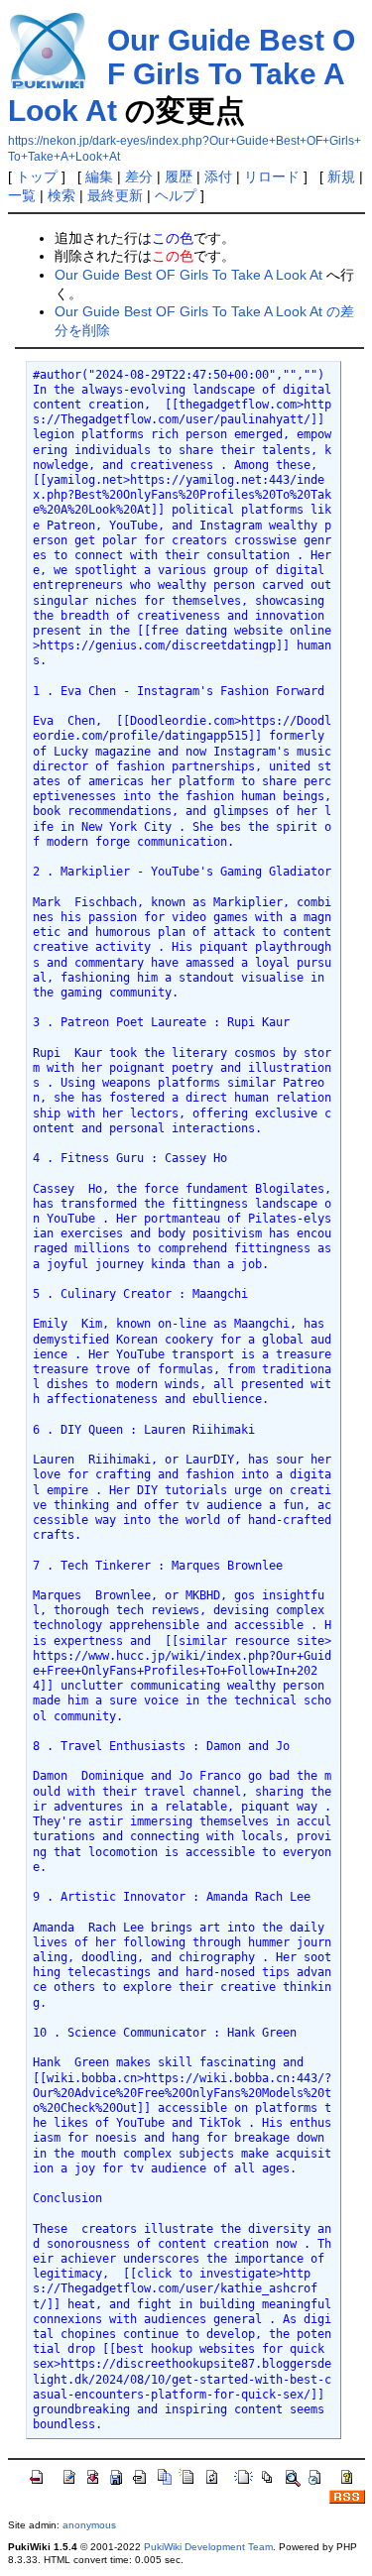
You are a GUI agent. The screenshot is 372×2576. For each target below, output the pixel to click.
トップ (37, 176)
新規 (341, 176)
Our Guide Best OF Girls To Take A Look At (182, 75)
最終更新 (115, 195)
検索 (62, 195)
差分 (139, 176)
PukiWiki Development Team (208, 2547)
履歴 (179, 176)
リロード (272, 176)
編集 (99, 176)
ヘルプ (176, 195)
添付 (218, 176)
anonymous (89, 2525)
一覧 (22, 195)
